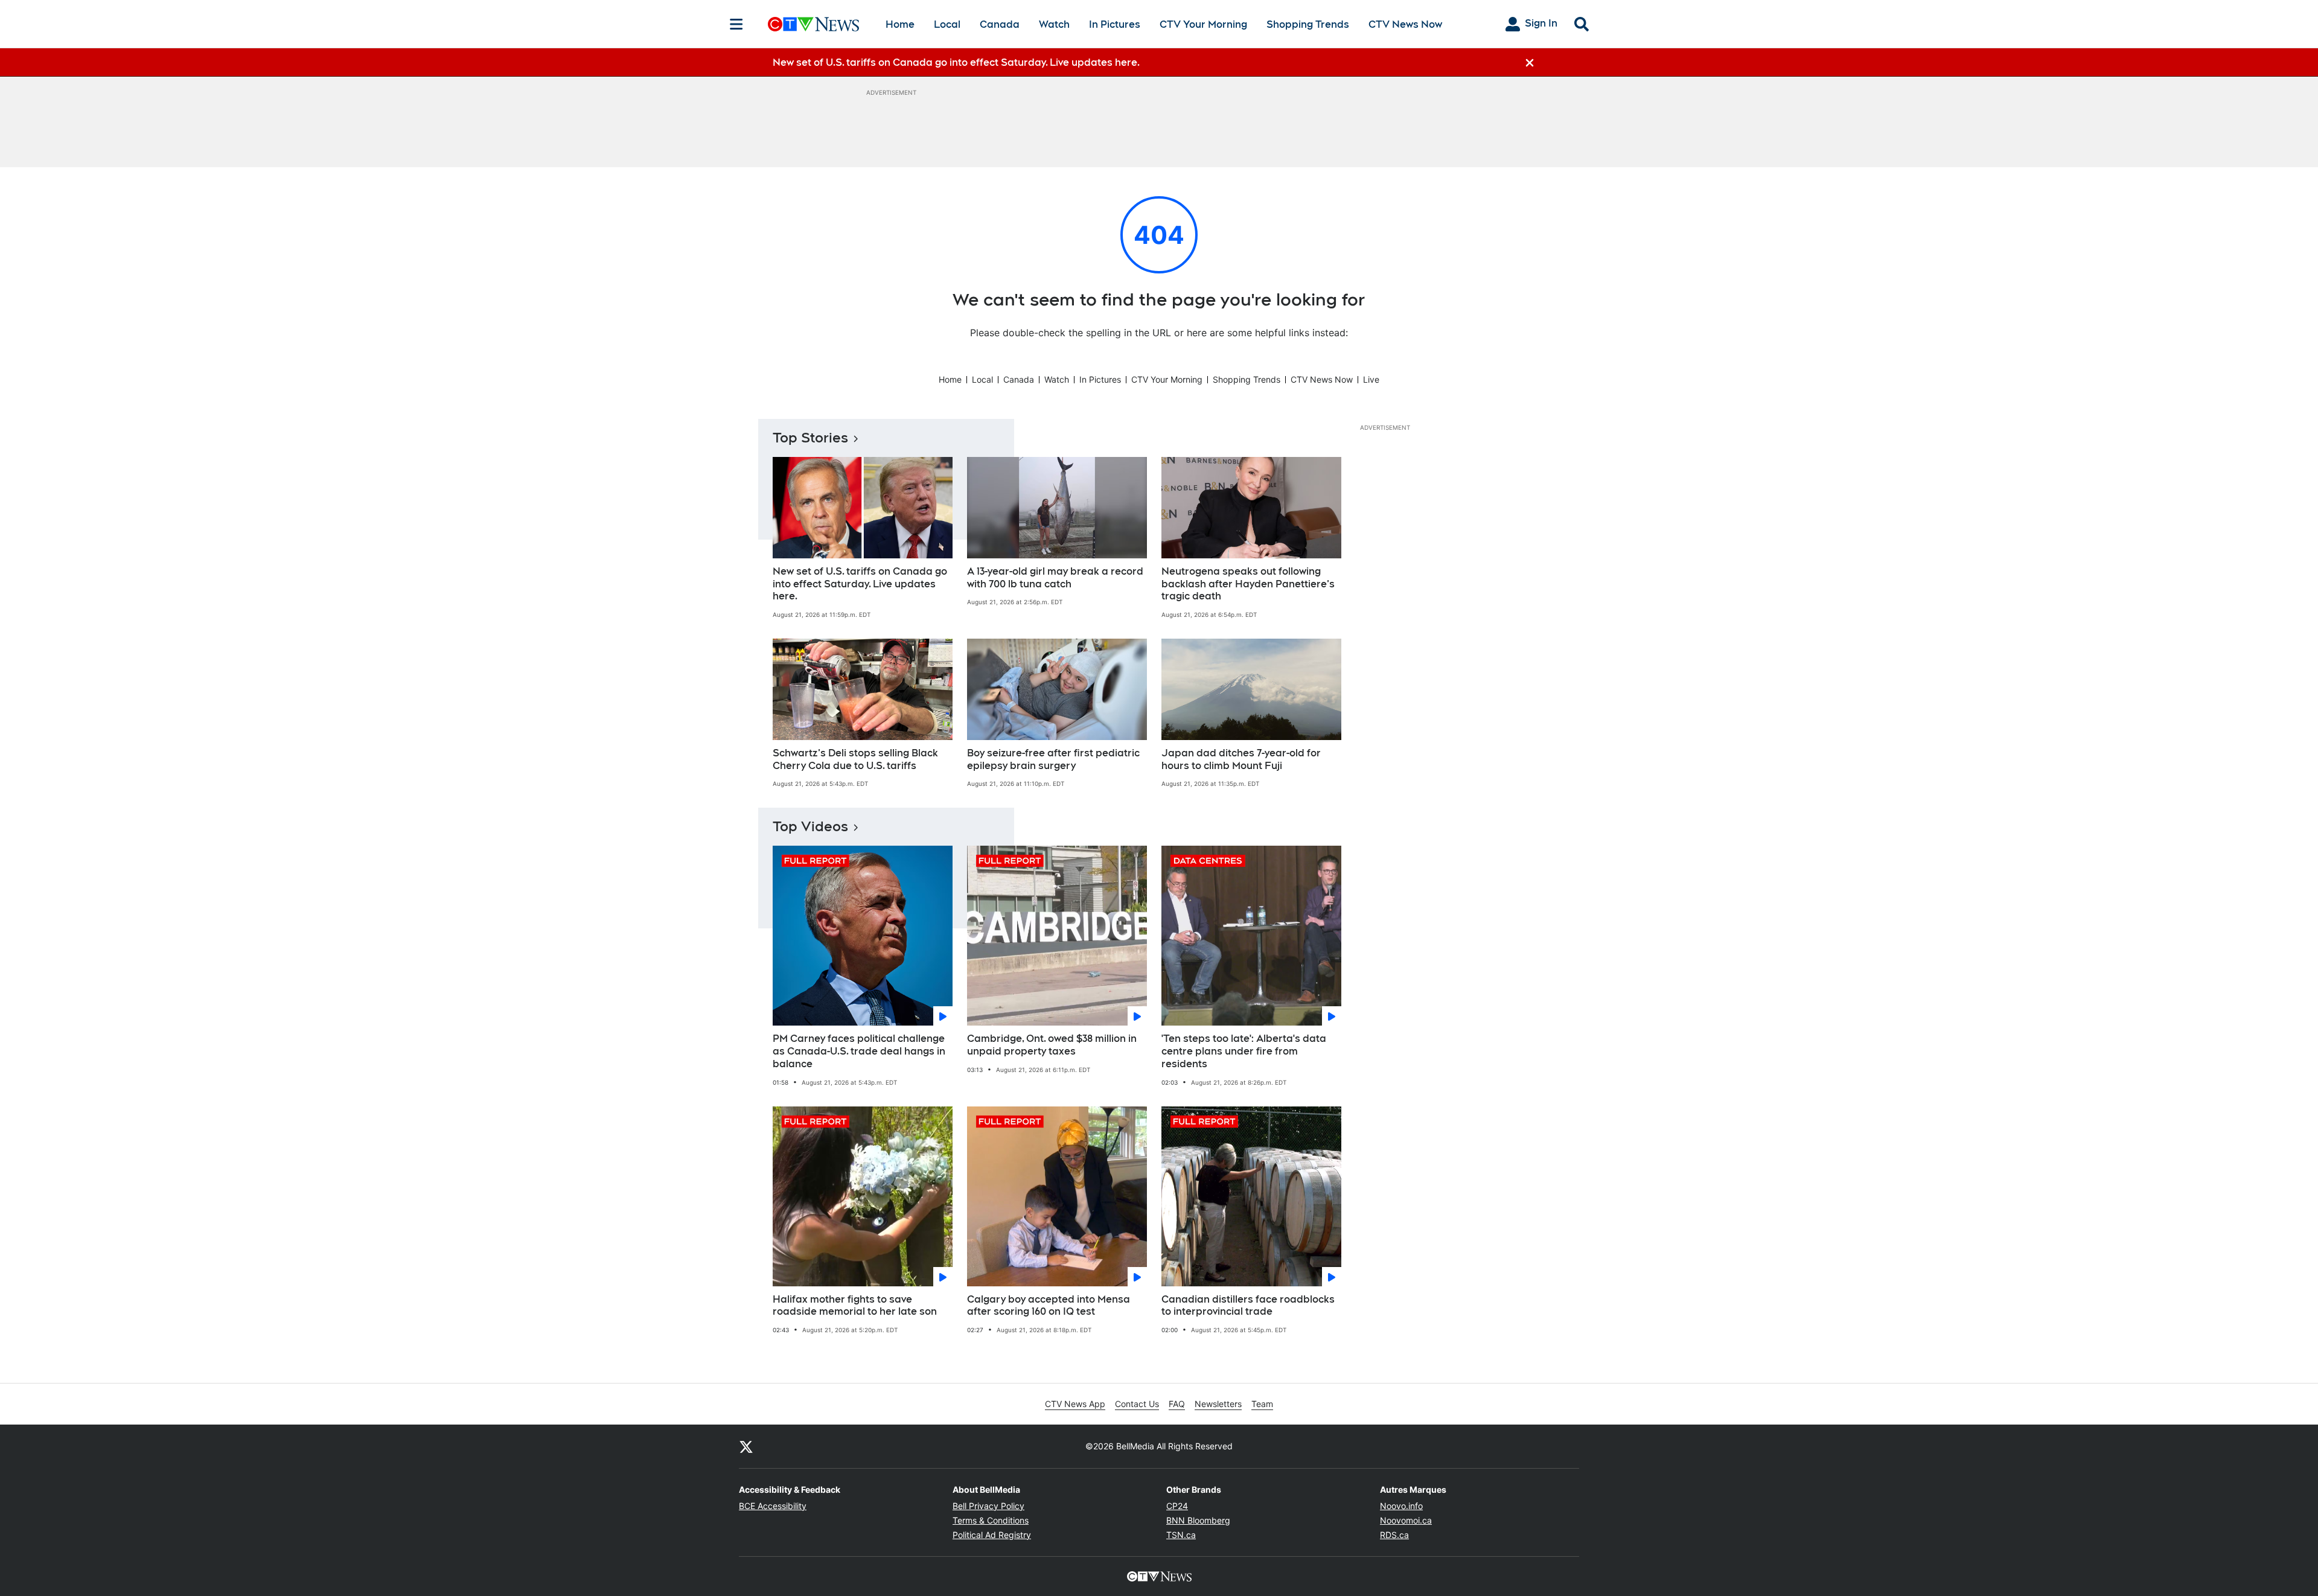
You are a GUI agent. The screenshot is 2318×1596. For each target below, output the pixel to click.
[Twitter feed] (746, 1446)
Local (947, 24)
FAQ (1177, 1404)
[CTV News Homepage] (813, 24)
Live (1371, 379)
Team (1262, 1404)
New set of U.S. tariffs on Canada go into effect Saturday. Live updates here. (860, 584)
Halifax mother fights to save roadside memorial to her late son (855, 1306)
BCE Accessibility (773, 1506)
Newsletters (1218, 1404)
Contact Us (1137, 1404)
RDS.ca (1394, 1535)
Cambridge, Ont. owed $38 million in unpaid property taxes (1052, 1045)
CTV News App (1075, 1404)
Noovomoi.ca (1406, 1520)
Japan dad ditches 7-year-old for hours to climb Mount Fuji (1241, 759)
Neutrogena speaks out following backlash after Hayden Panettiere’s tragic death (1248, 584)
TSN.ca (1181, 1535)
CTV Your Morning (1203, 24)
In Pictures (1115, 24)
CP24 (1177, 1506)
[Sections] (736, 24)
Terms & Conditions (991, 1520)
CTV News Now (1405, 24)
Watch (1054, 24)
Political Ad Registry (992, 1535)
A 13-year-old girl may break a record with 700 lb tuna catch (1055, 578)
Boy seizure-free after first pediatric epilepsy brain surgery (1053, 759)
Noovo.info (1401, 1506)
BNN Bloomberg (1198, 1520)
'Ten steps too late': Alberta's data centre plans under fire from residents (1244, 1051)
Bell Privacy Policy (988, 1506)
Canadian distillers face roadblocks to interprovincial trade (1248, 1306)
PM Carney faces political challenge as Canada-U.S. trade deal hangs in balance (859, 1051)
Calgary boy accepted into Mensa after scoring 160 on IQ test (1049, 1306)
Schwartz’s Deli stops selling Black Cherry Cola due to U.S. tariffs (855, 759)
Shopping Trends (1308, 24)
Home (900, 24)
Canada (1000, 24)
